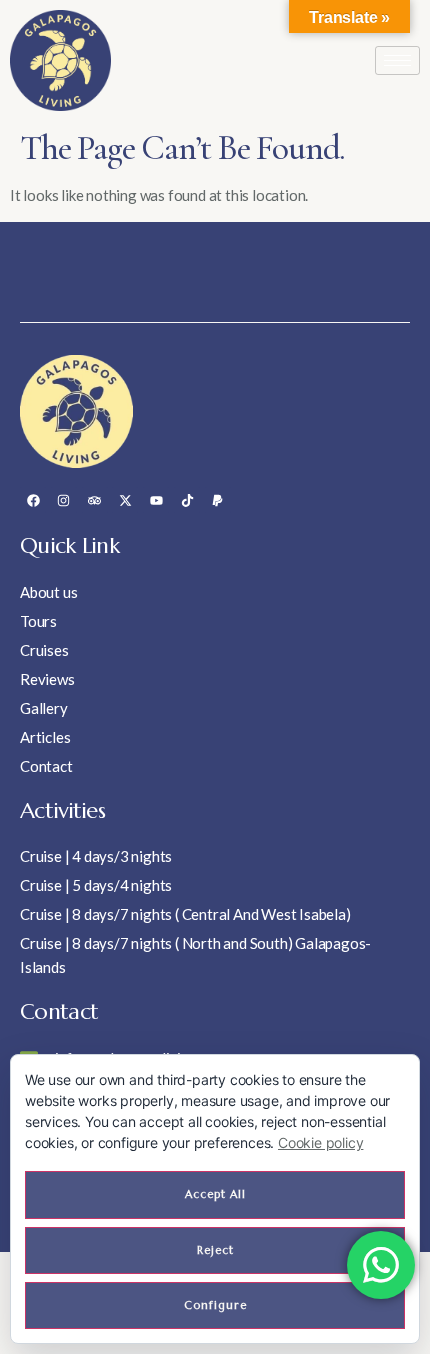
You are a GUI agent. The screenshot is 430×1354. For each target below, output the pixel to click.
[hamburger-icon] (397, 60)
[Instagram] (64, 500)
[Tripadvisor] (95, 500)
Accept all (215, 1194)
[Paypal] (218, 500)
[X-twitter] (125, 500)
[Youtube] (156, 500)
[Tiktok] (187, 500)
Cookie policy (320, 1142)
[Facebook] (33, 500)
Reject (215, 1250)
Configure (215, 1305)
